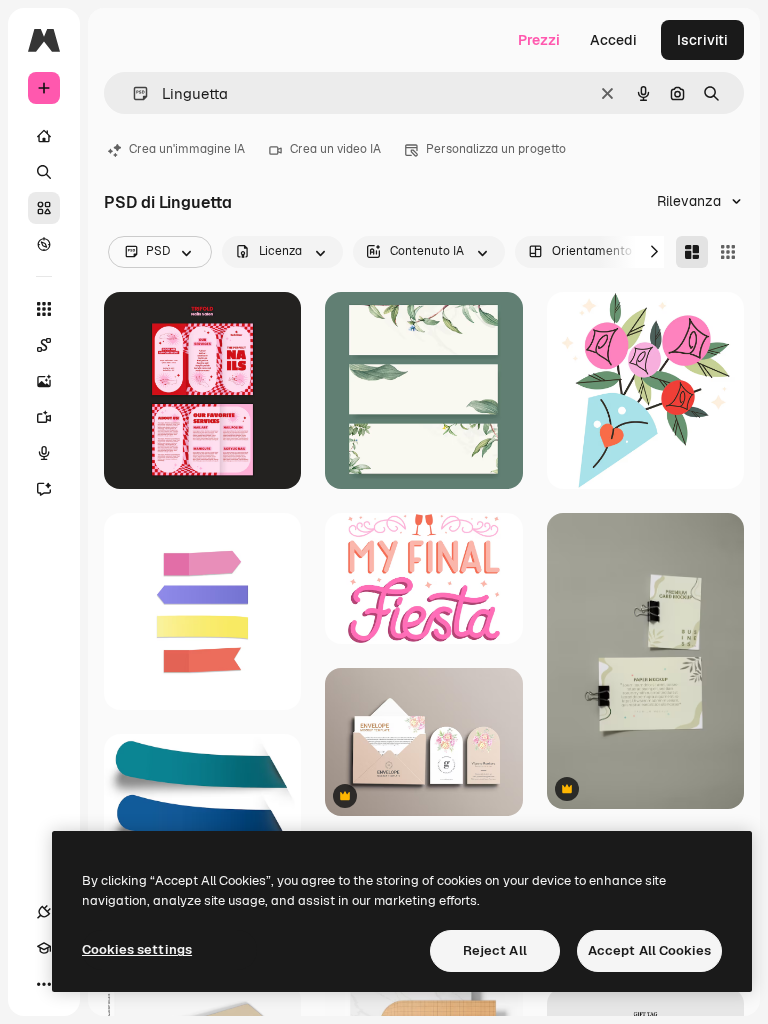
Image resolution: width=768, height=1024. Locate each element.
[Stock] (44, 208)
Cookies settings (137, 949)
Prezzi (539, 40)
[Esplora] (44, 244)
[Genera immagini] (44, 381)
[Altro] (44, 984)
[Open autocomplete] (132, 93)
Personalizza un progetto (496, 149)
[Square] (728, 252)
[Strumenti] (44, 309)
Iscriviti (702, 40)
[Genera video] (44, 417)
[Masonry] (692, 252)
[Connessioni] (44, 912)
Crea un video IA (335, 149)
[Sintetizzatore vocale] (44, 453)
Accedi (613, 40)
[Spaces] (44, 345)
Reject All (495, 950)
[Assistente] (44, 489)
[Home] (44, 136)
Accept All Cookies (649, 950)
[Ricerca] (44, 172)
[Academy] (44, 948)
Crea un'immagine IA (187, 149)
